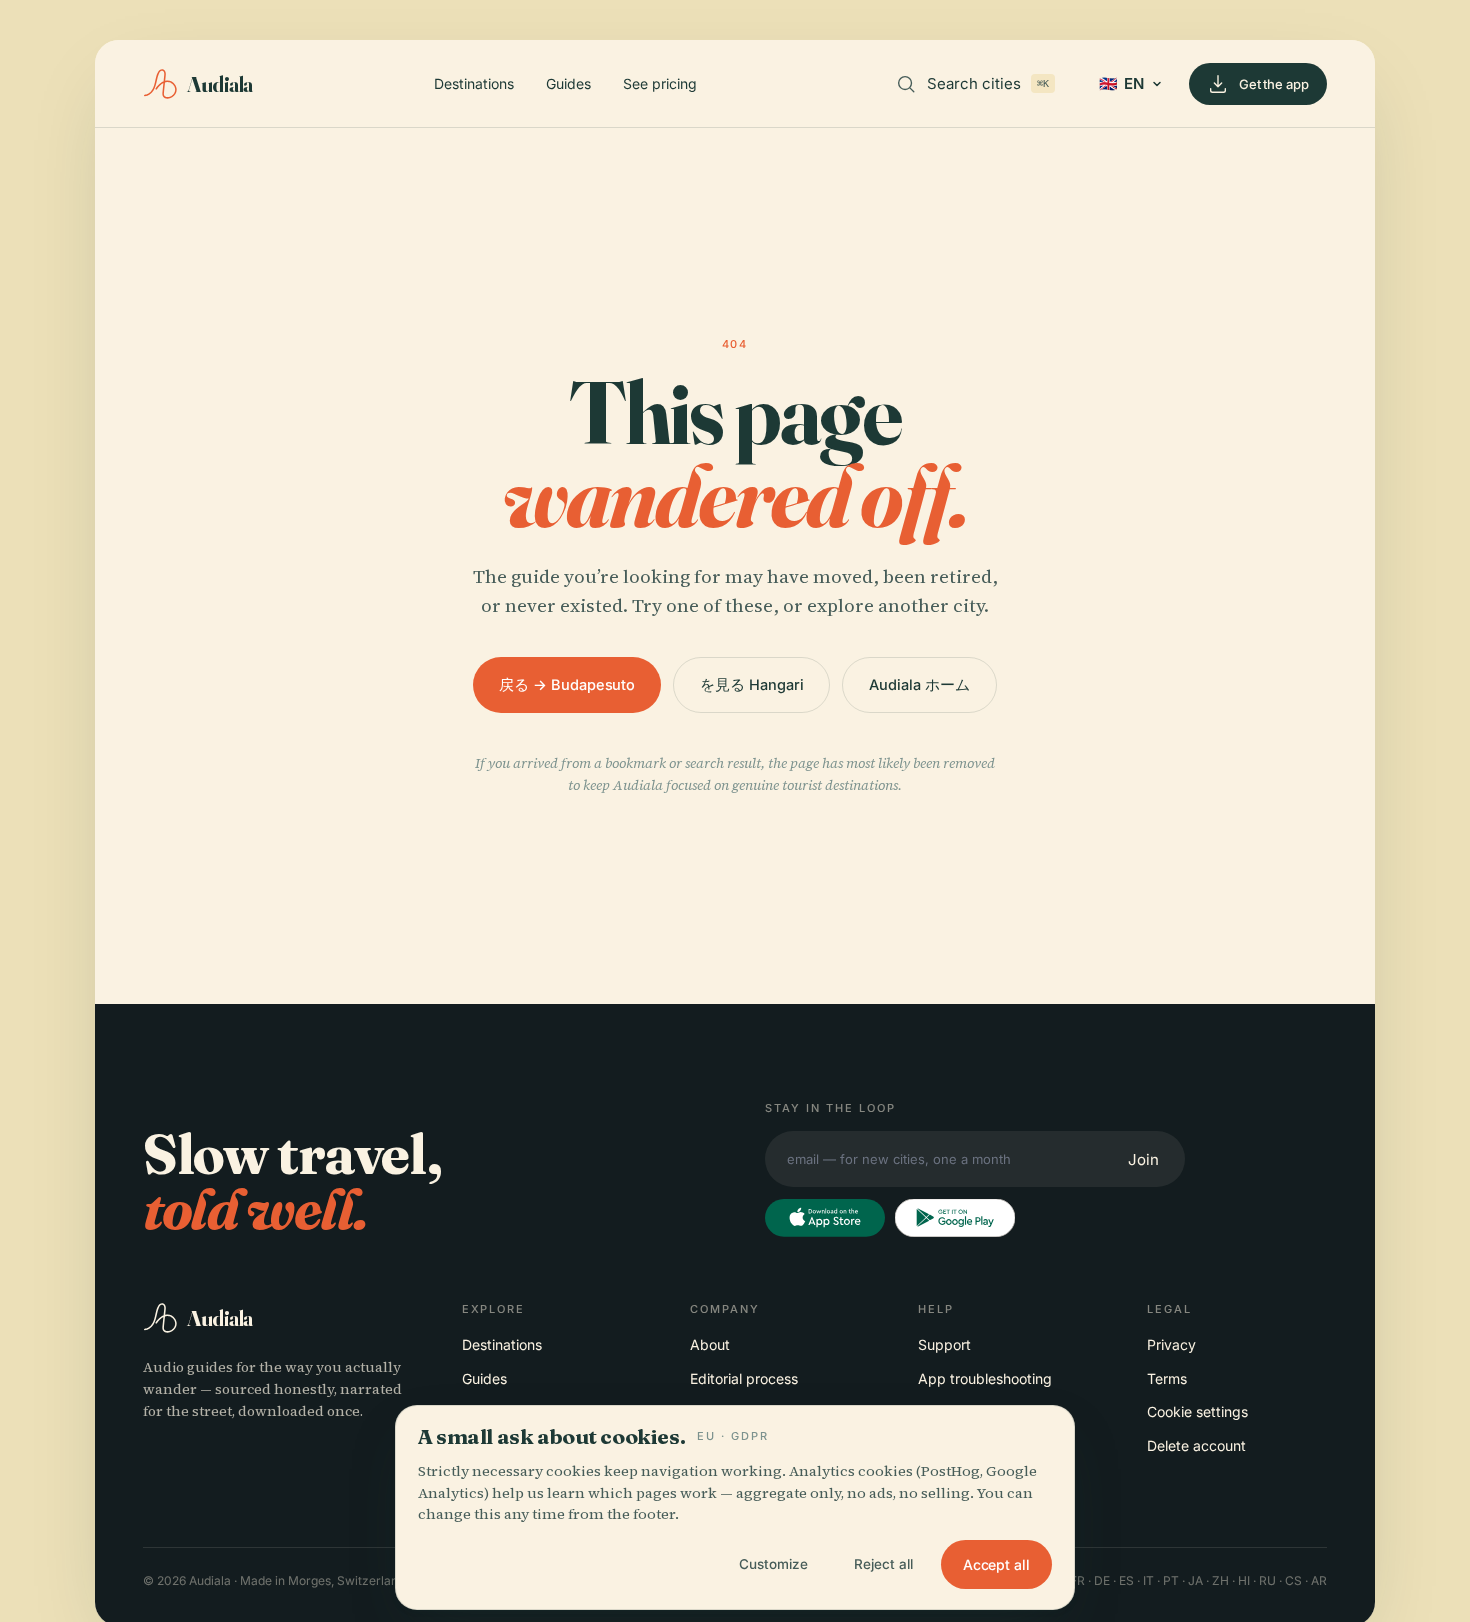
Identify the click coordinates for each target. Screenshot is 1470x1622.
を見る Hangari (751, 684)
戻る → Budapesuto (567, 684)
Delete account (1196, 1445)
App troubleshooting (985, 1378)
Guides (568, 83)
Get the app (1274, 84)
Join (1143, 1159)
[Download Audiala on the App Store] (825, 1218)
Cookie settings (1197, 1411)
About (710, 1344)
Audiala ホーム (919, 684)
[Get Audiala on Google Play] (955, 1218)
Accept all (996, 1564)
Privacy (1171, 1344)
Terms (1167, 1378)
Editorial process (744, 1378)
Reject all (883, 1564)
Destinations (474, 83)
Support (944, 1344)
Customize (773, 1564)
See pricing (660, 83)
